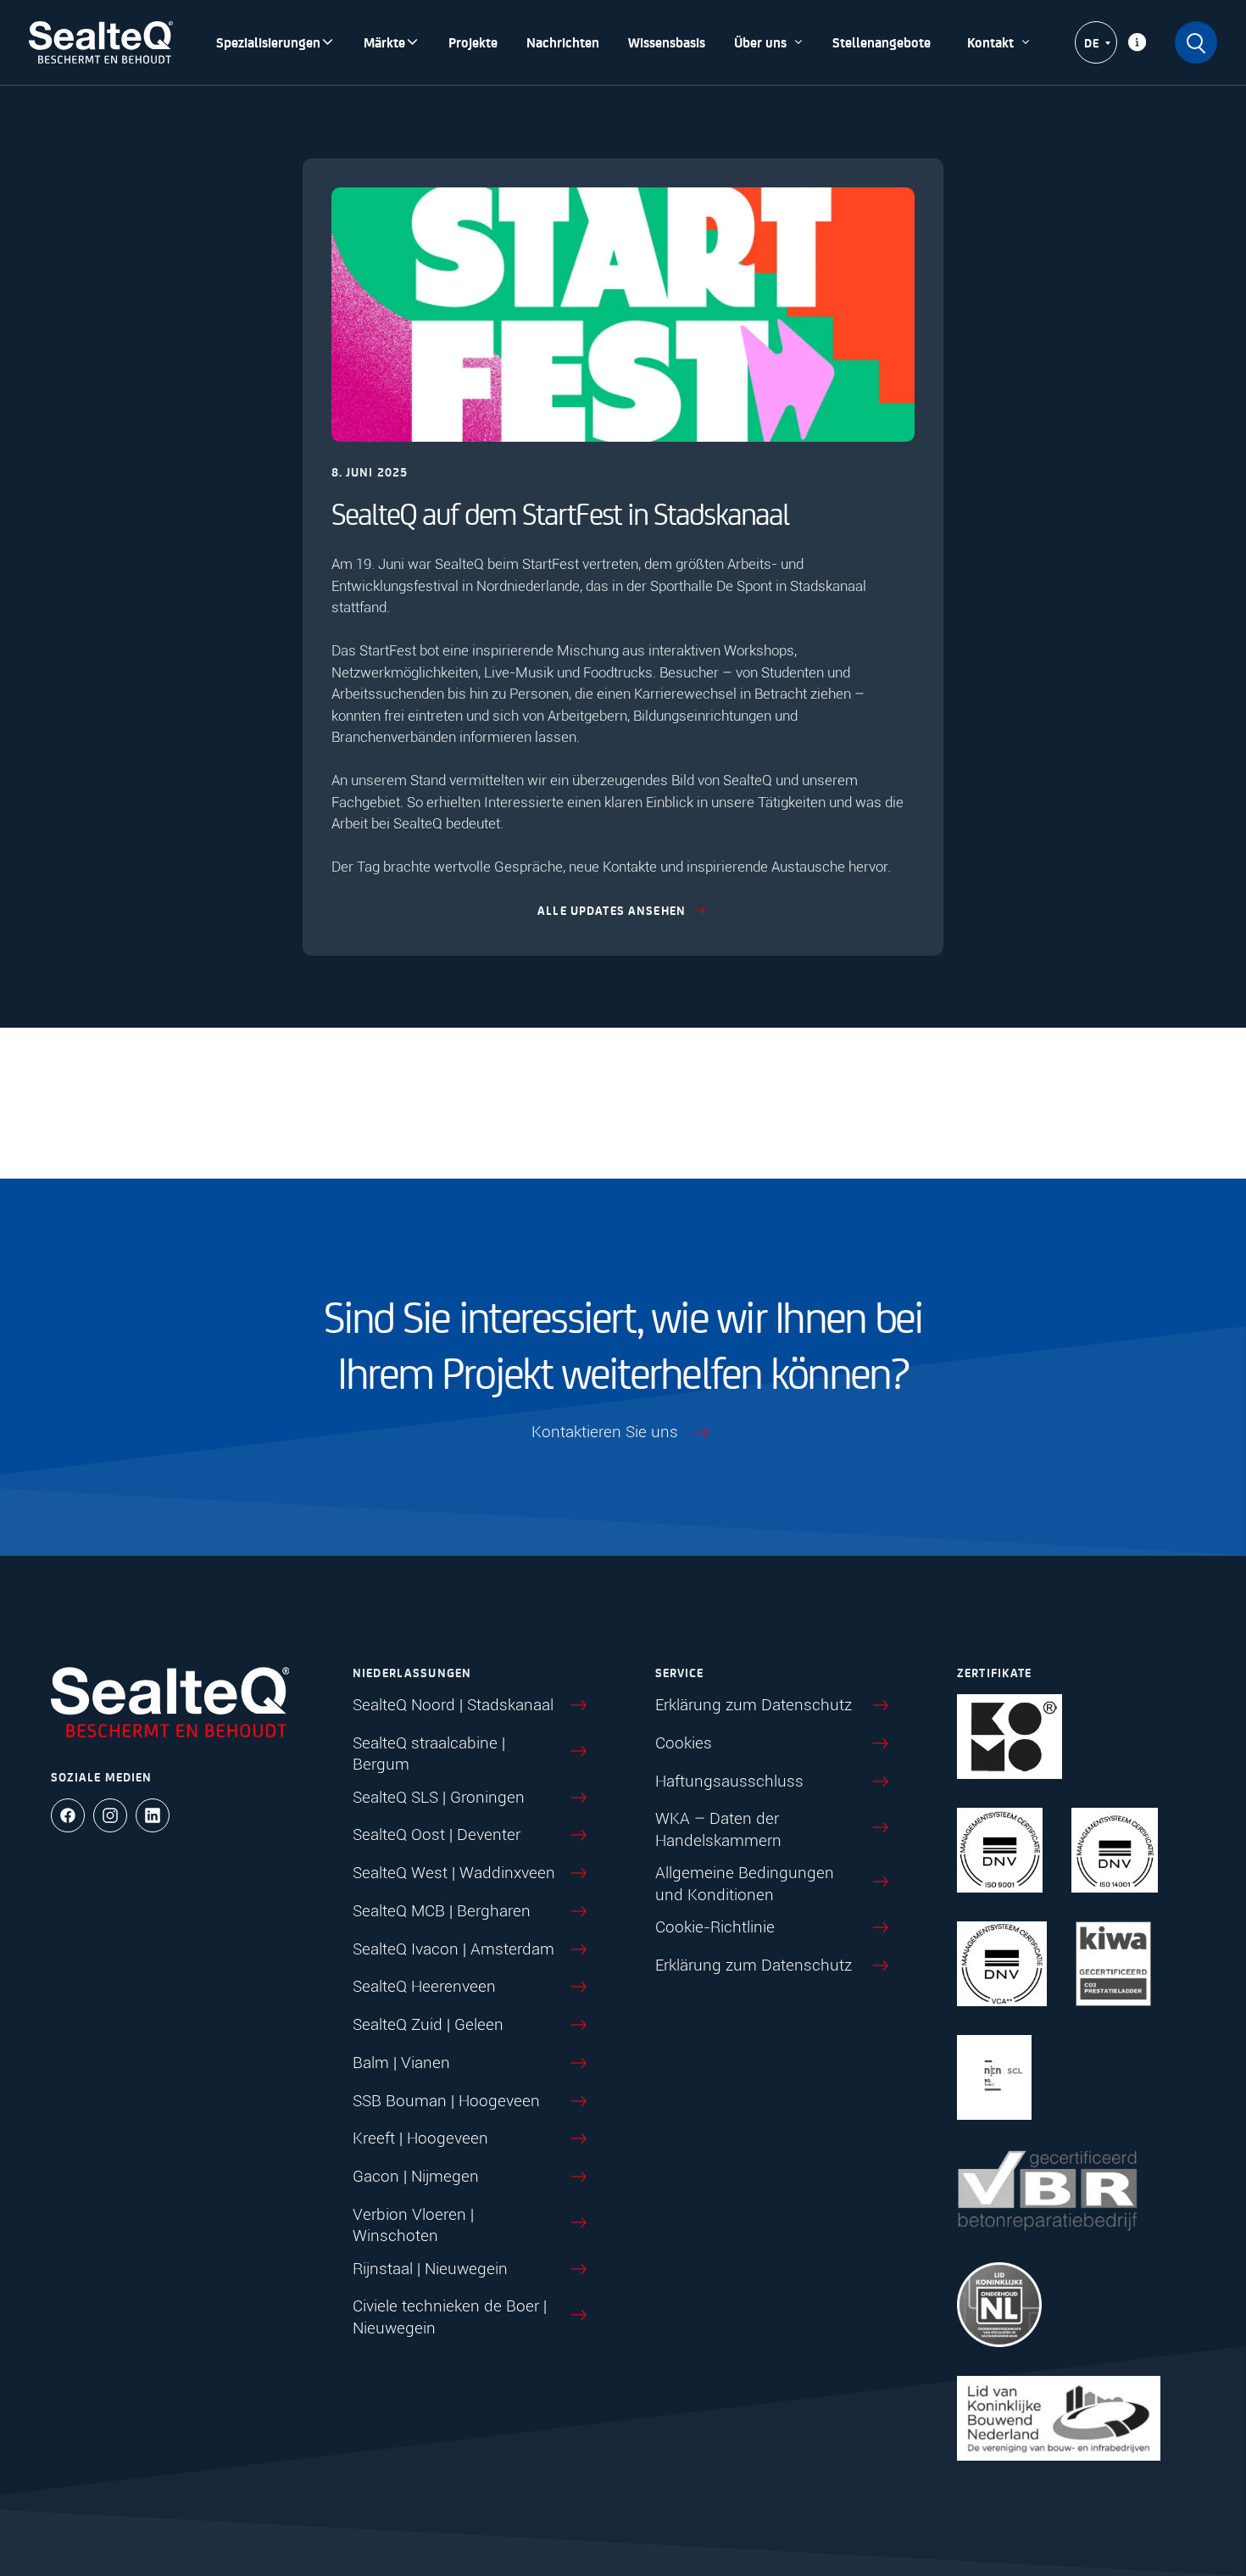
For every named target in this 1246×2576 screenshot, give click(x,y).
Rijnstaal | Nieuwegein (430, 2269)
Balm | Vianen (401, 2063)
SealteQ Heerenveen (424, 1986)
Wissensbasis (667, 42)
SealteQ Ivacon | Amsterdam (453, 1949)
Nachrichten (563, 42)
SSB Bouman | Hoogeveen (446, 2101)
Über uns (760, 42)
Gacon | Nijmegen (416, 2176)
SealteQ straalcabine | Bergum (429, 1754)
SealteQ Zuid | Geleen (428, 2024)
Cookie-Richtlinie (715, 1927)
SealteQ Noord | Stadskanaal (453, 1705)
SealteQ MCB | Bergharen (442, 1911)
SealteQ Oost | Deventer (437, 1834)
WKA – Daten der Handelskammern (718, 1829)
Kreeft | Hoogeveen (420, 2138)
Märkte (384, 42)
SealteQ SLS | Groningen (439, 1797)
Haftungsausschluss (729, 1781)
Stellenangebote (882, 42)
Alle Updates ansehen (612, 910)
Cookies (684, 1743)
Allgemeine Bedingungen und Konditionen (745, 1884)
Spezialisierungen (268, 42)
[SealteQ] (101, 42)
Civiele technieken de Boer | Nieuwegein (450, 2317)
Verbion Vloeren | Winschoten (413, 2225)
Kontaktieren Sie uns (605, 1432)
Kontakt (990, 42)
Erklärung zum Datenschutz (754, 1705)
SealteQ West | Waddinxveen (454, 1873)
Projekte (473, 42)
